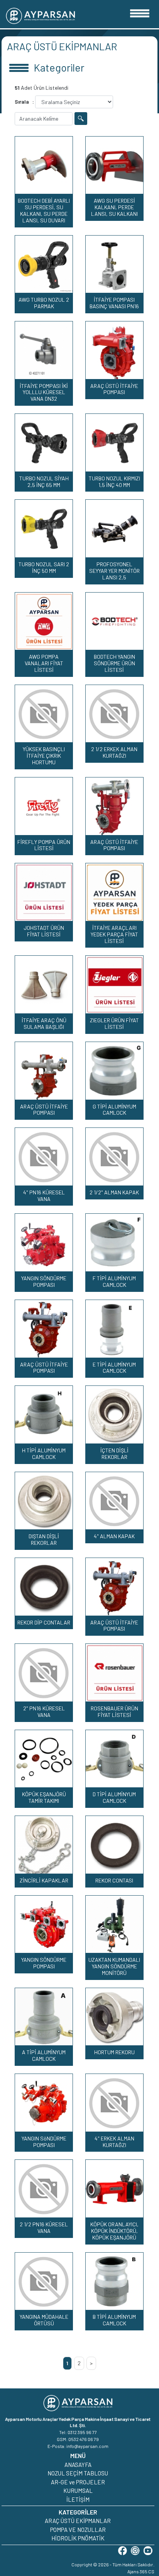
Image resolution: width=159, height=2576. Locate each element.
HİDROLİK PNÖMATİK (78, 2538)
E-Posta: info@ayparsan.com (78, 2446)
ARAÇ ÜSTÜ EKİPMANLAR (78, 2521)
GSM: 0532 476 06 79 (78, 2439)
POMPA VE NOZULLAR (78, 2530)
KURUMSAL (78, 2491)
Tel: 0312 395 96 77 (78, 2432)
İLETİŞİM (78, 2499)
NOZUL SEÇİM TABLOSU (78, 2473)
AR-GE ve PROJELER (78, 2482)
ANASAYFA (78, 2465)
